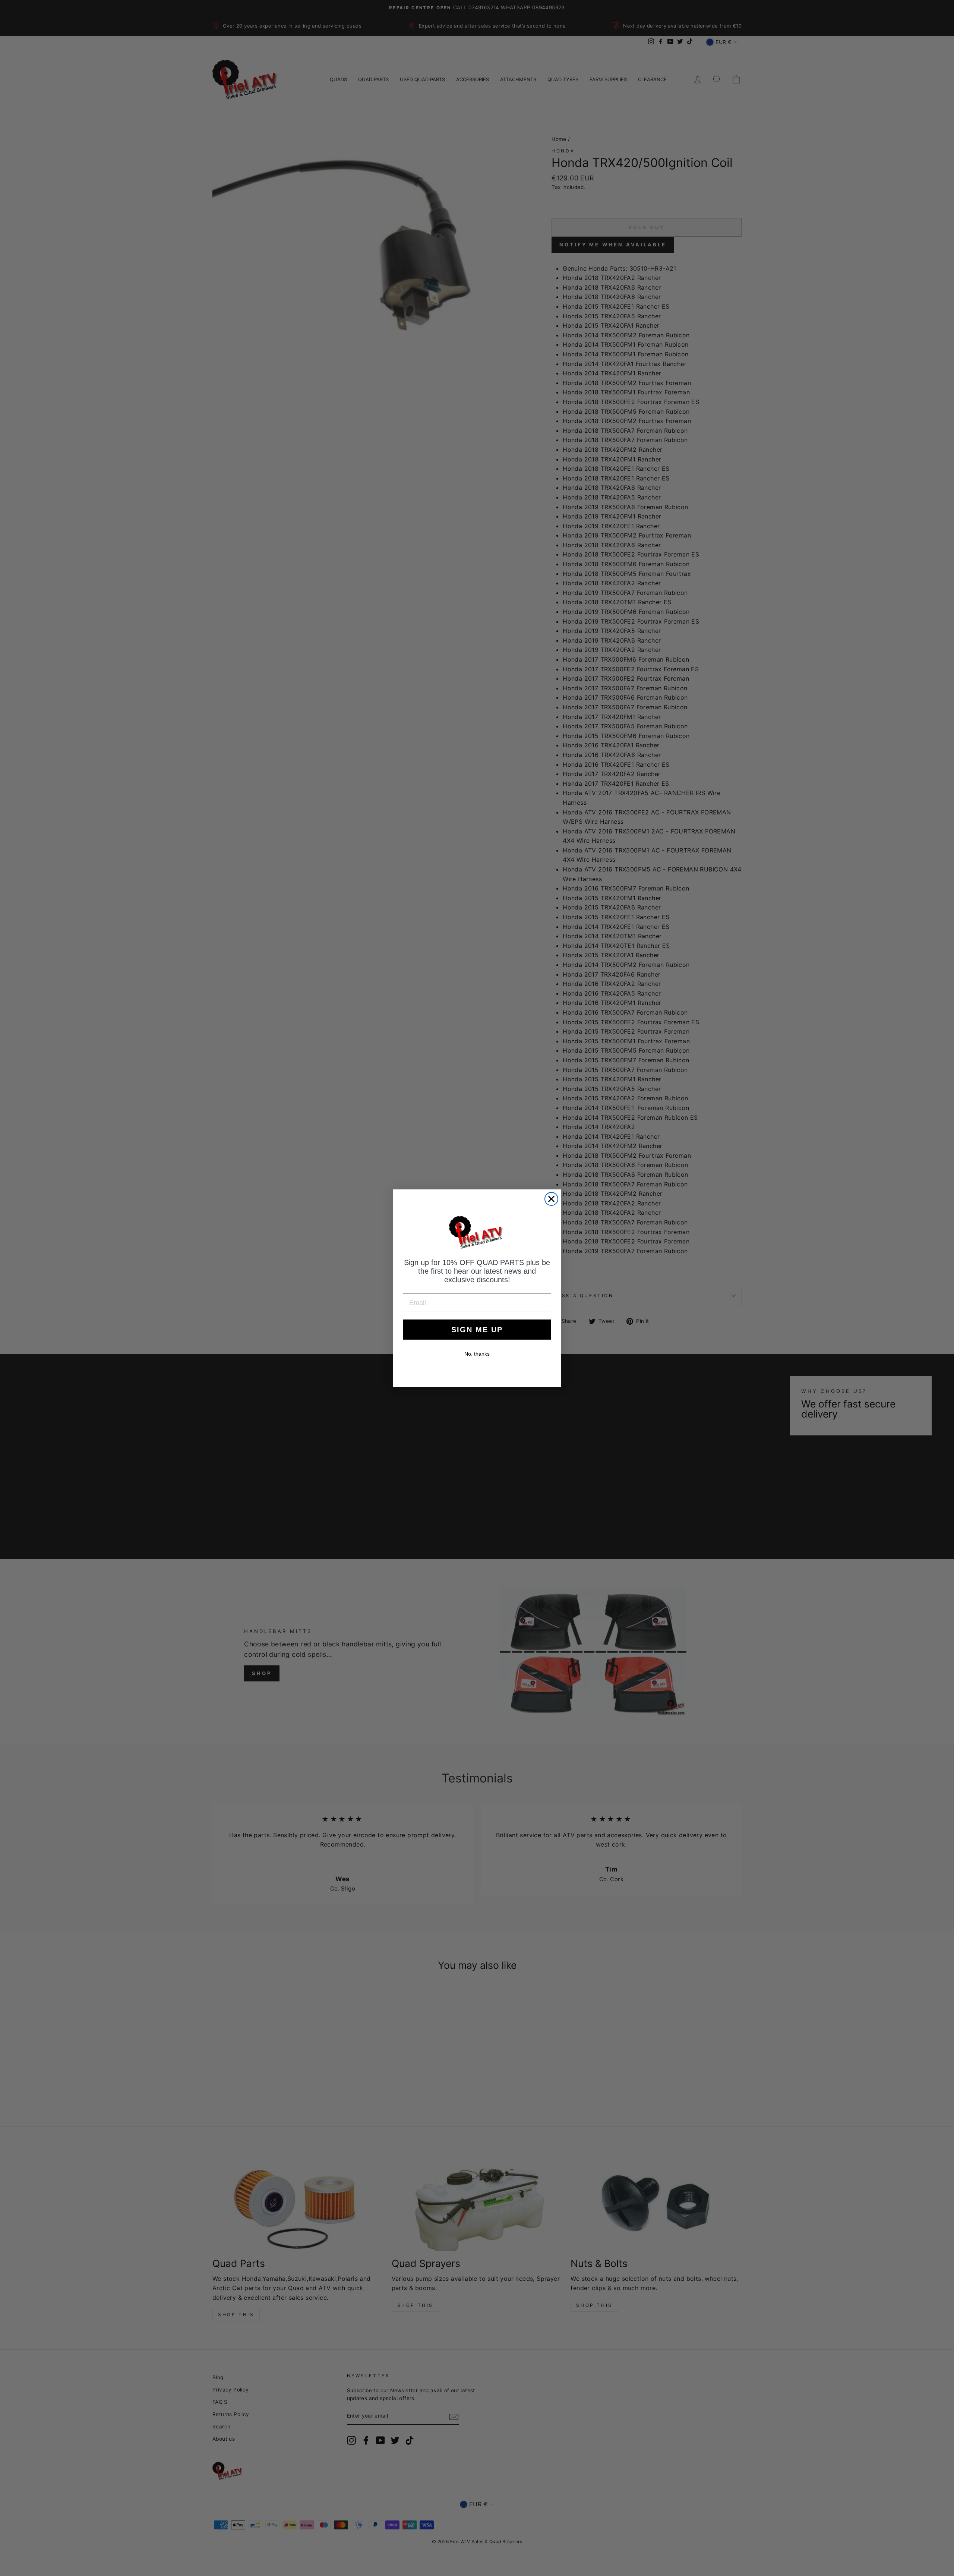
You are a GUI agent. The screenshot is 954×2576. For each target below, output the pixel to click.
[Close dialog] (551, 1199)
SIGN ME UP (477, 1330)
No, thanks (477, 1354)
